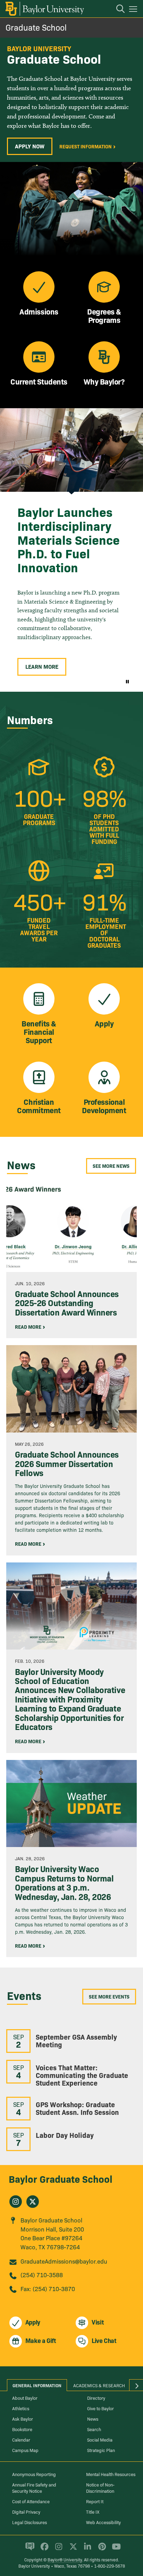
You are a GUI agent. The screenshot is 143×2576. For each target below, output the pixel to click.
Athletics (21, 2408)
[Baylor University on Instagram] (57, 2550)
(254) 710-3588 (42, 2275)
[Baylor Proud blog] (29, 2550)
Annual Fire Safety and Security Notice (34, 2488)
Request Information (86, 146)
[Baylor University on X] (72, 2550)
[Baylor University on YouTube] (115, 2550)
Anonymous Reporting (34, 2474)
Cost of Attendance (31, 2501)
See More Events (109, 1996)
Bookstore (22, 2429)
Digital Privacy (26, 2512)
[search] (117, 10)
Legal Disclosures (30, 2522)
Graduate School (36, 27)
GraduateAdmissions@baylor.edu (64, 2261)
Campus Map (25, 2450)
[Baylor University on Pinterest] (101, 2550)
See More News (111, 1166)
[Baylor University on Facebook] (43, 2550)
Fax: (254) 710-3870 (48, 2288)
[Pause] (127, 681)
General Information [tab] (37, 2385)
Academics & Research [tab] (99, 2385)
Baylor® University (65, 2559)
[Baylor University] (44, 9)
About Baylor (25, 2398)
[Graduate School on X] (33, 2202)
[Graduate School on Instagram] (16, 2202)
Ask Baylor (23, 2419)
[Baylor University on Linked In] (86, 2550)
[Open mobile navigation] (134, 10)
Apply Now (30, 146)
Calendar (21, 2439)
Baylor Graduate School (61, 2178)
